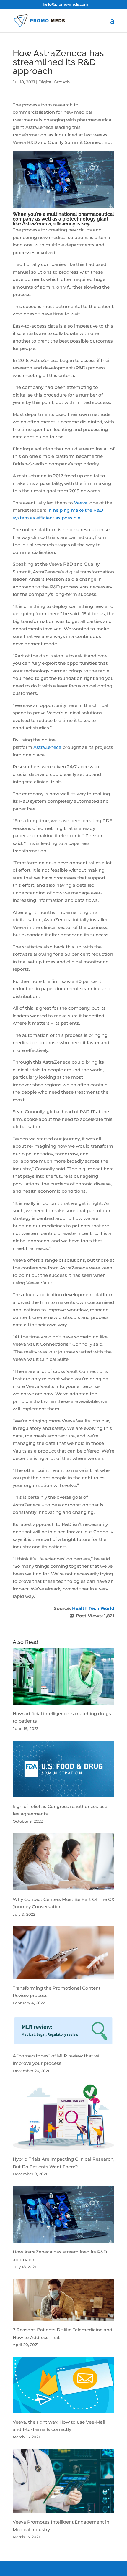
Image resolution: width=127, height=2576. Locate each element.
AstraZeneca (47, 747)
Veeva (81, 503)
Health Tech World (93, 1608)
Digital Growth (54, 82)
